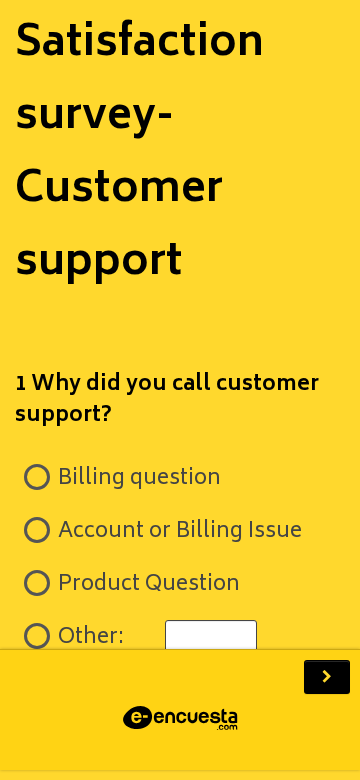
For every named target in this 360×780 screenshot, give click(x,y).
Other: (91, 638)
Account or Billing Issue (177, 532)
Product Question (146, 585)
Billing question (137, 479)
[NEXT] (327, 677)
